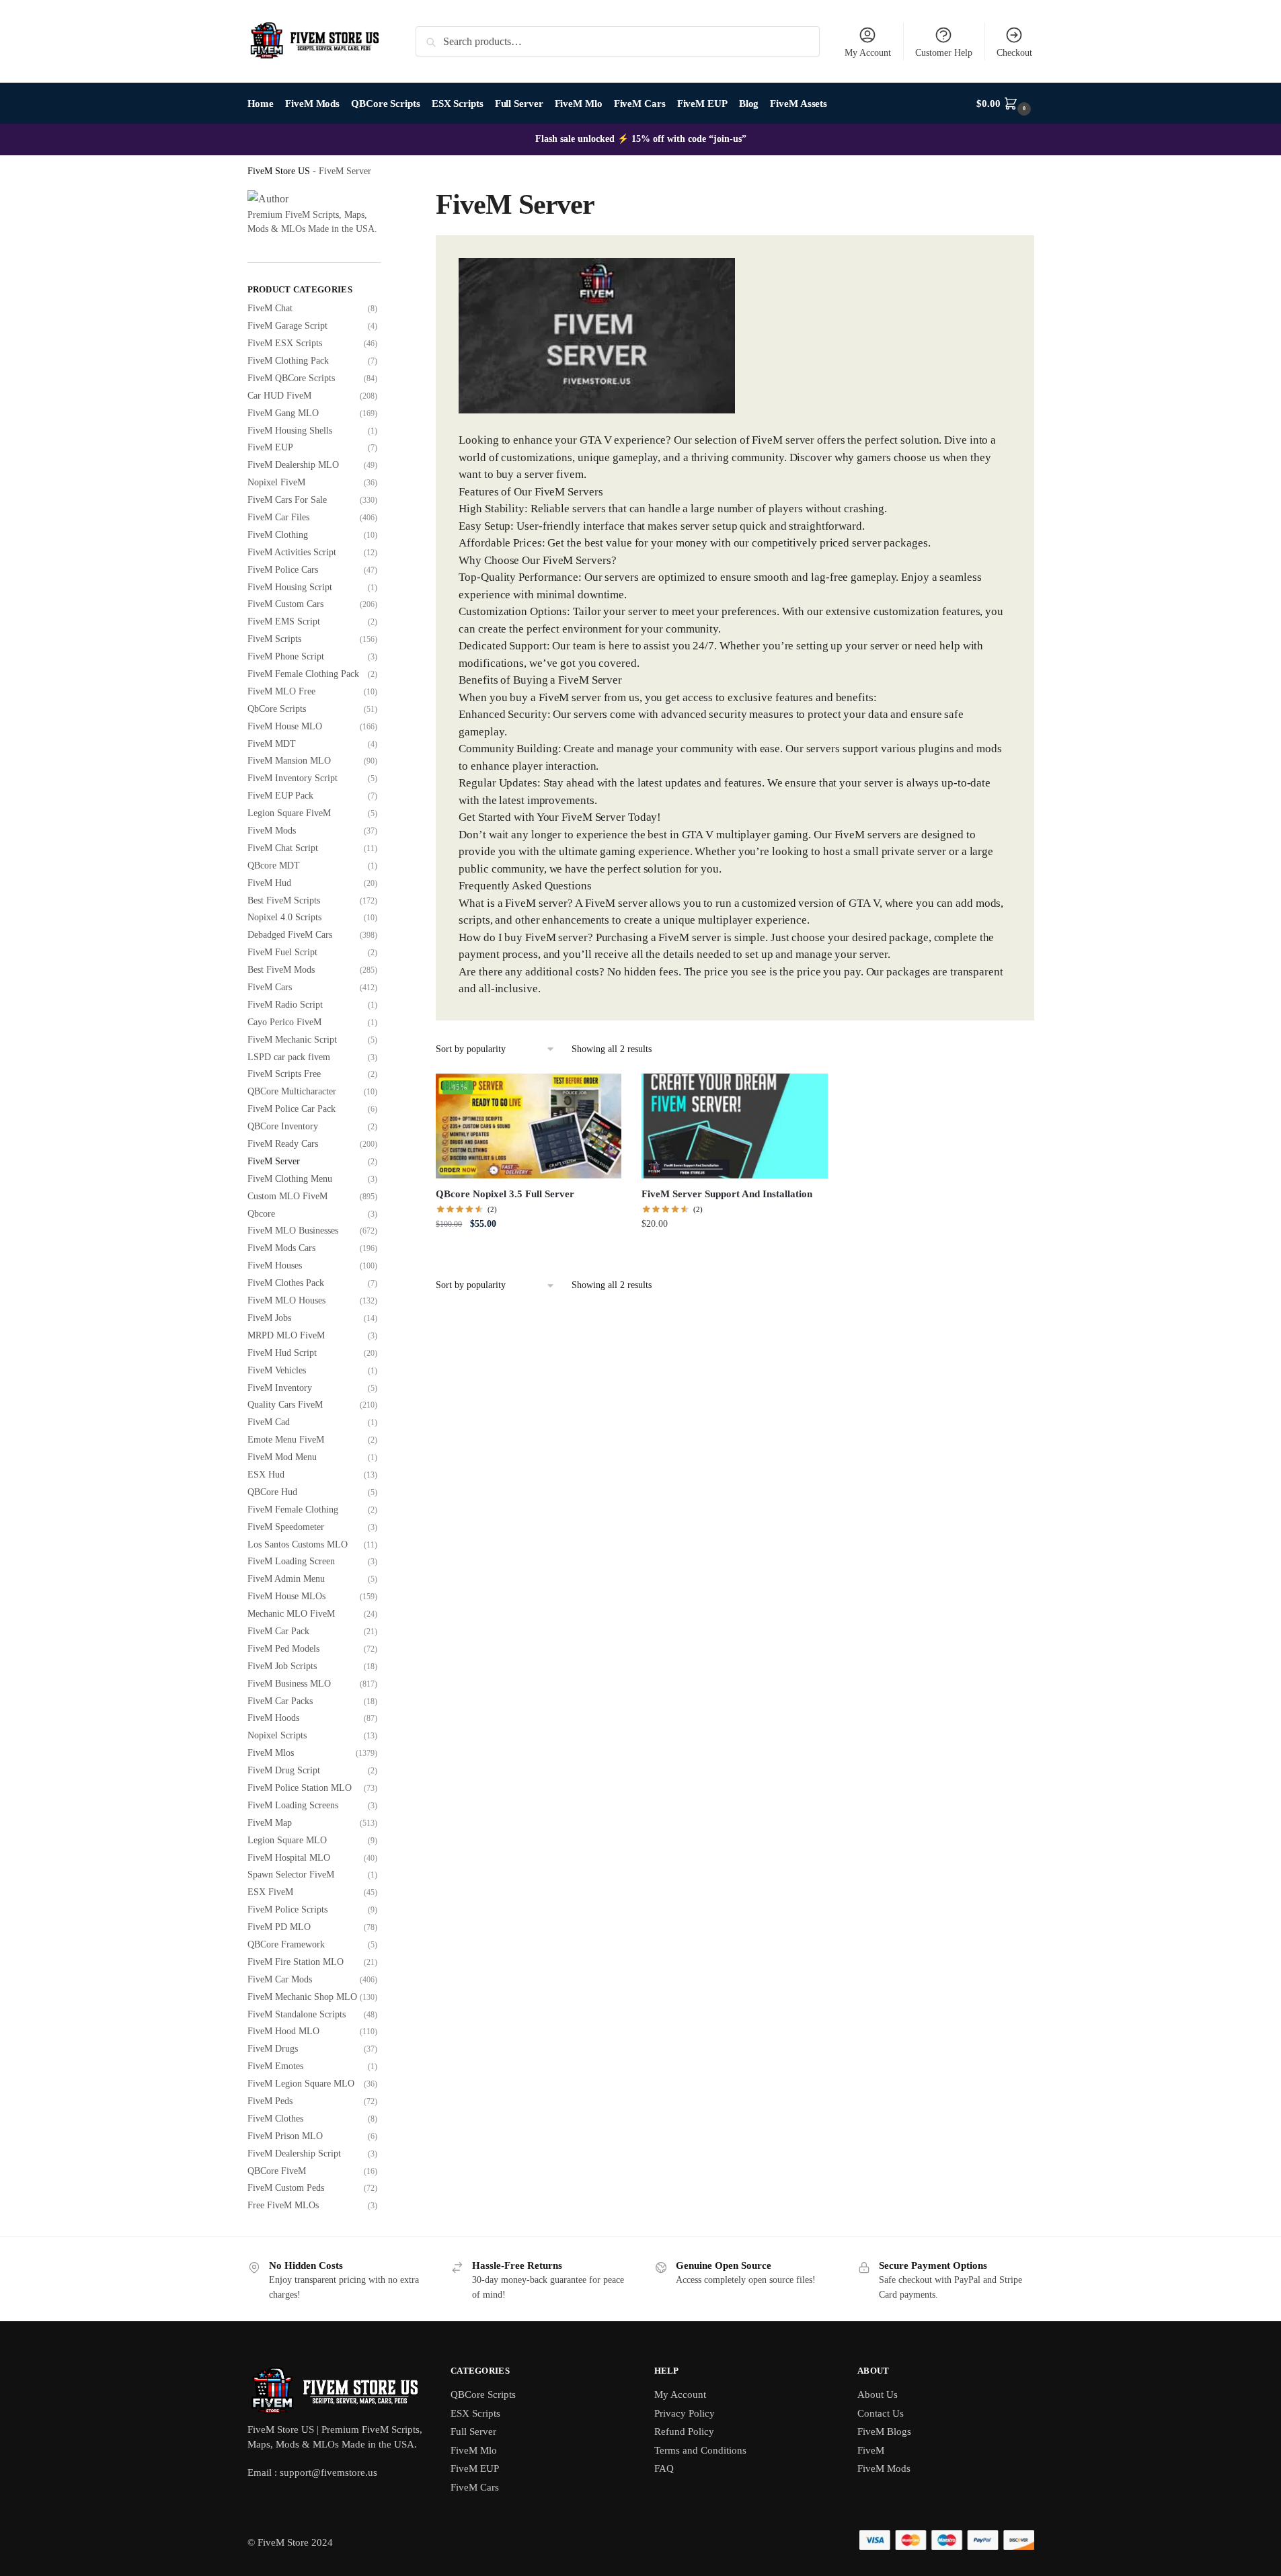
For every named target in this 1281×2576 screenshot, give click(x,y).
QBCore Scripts (483, 2394)
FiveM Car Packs (280, 1701)
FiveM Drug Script (284, 1770)
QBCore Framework (286, 1944)
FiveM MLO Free (281, 691)
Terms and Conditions (700, 2450)
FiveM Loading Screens (293, 1805)
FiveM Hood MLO (283, 2031)
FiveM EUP (270, 447)
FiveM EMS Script (284, 621)
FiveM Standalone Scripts (297, 2014)
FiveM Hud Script (282, 1353)
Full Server (473, 2431)
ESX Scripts (475, 2413)
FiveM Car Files (278, 517)
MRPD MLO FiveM (286, 1335)
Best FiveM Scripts (284, 900)
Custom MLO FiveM (287, 1196)
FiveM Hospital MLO (289, 1858)
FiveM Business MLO (289, 1684)
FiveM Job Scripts (282, 1666)
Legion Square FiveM (289, 813)
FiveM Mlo (474, 2450)
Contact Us (881, 2413)
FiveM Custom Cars (285, 604)
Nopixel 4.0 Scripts (284, 917)
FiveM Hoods (273, 1718)
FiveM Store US (279, 171)
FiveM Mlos (271, 1753)
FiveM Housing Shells (290, 431)
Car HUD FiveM (279, 396)
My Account (868, 53)
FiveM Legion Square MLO (301, 2084)
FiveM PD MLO (279, 1927)
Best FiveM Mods (281, 970)
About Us (878, 2394)
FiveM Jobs (269, 1318)
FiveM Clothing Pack (288, 361)
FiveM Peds (270, 2101)
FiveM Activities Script (292, 552)
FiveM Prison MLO (285, 2136)
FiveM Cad (269, 1422)
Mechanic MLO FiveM (291, 1614)
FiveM (871, 2450)
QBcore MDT (274, 866)
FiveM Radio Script (285, 1005)
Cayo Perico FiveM (284, 1022)
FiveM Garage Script (287, 326)
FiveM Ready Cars (283, 1144)
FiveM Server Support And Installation (727, 1194)
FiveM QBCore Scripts (291, 378)
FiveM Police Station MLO (300, 1788)
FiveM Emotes (275, 2066)
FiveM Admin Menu (286, 1579)
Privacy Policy (685, 2413)
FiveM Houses (275, 1265)
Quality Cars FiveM (285, 1405)
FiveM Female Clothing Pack (303, 674)
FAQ (664, 2468)
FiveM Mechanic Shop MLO (302, 1997)
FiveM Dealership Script (294, 2154)
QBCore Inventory (283, 1126)
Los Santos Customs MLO (298, 1544)
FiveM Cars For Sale (287, 500)
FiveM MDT (272, 744)
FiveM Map (270, 1823)
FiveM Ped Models (283, 1649)
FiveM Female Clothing (293, 1510)
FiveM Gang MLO (283, 413)
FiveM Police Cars (283, 570)
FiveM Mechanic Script (292, 1040)
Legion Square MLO (287, 1840)
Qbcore (261, 1214)
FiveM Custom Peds (286, 2188)
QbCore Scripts (277, 709)
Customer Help (944, 53)
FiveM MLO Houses (286, 1300)
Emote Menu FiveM (286, 1440)
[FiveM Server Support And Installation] (734, 1126)
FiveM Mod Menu (282, 1457)
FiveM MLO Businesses (293, 1231)
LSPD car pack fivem (289, 1057)
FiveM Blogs (884, 2431)
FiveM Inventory (280, 1388)
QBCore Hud (272, 1492)
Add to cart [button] (529, 1253)
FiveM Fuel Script (282, 952)
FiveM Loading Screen (291, 1561)
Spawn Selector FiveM (291, 1875)
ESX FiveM (270, 1892)
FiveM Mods (272, 831)
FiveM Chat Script (283, 848)
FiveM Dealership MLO (293, 465)
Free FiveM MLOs (283, 2205)
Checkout (1014, 53)
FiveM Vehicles (277, 1370)
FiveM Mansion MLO (289, 761)
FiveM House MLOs (286, 1596)
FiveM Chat (270, 308)
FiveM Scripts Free (284, 1074)
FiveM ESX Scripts (285, 343)
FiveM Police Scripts (287, 1909)
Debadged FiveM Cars (290, 935)
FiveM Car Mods (280, 1979)
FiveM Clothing (278, 535)
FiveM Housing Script (290, 587)
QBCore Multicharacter (292, 1091)
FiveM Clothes (275, 2119)
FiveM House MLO (285, 726)
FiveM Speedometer (286, 1527)
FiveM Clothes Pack (286, 1283)
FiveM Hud (269, 883)
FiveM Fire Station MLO (296, 1962)
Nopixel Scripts (277, 1735)
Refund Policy (684, 2431)
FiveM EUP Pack (280, 796)
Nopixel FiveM (276, 482)
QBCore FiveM (277, 2171)
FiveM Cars (270, 987)
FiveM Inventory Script (293, 778)
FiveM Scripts (274, 639)
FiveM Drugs (273, 2049)
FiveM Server (274, 1161)
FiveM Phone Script (286, 656)
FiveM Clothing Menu (290, 1179)
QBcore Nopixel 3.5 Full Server (505, 1194)
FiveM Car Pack (278, 1631)
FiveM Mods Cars (281, 1248)
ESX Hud (266, 1475)
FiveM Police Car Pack (292, 1109)
